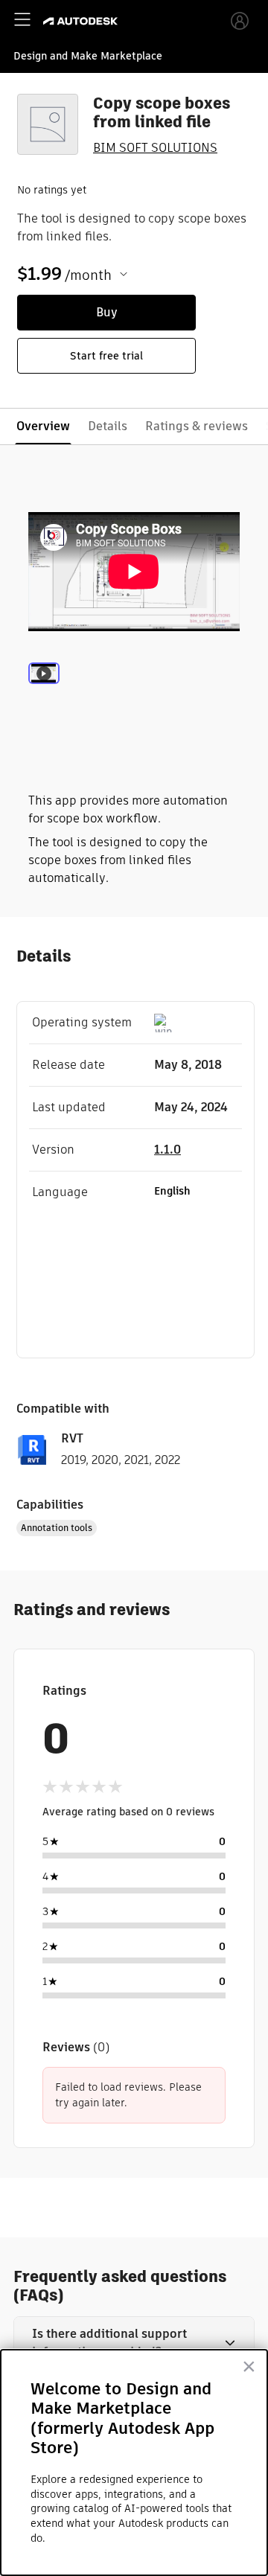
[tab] (44, 694)
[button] (134, 2343)
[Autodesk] (82, 21)
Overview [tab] (43, 426)
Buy (107, 312)
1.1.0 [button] (167, 1150)
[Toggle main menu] (22, 19)
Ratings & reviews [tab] (197, 426)
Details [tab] (108, 426)
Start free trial (106, 356)
